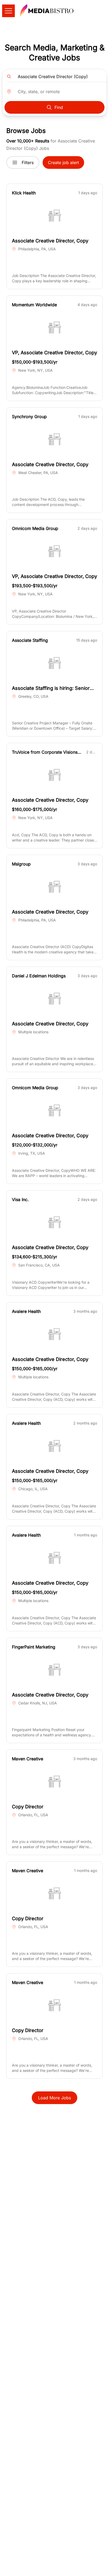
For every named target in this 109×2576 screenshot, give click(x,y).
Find (59, 107)
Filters (28, 163)
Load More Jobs (54, 2098)
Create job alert (63, 163)
